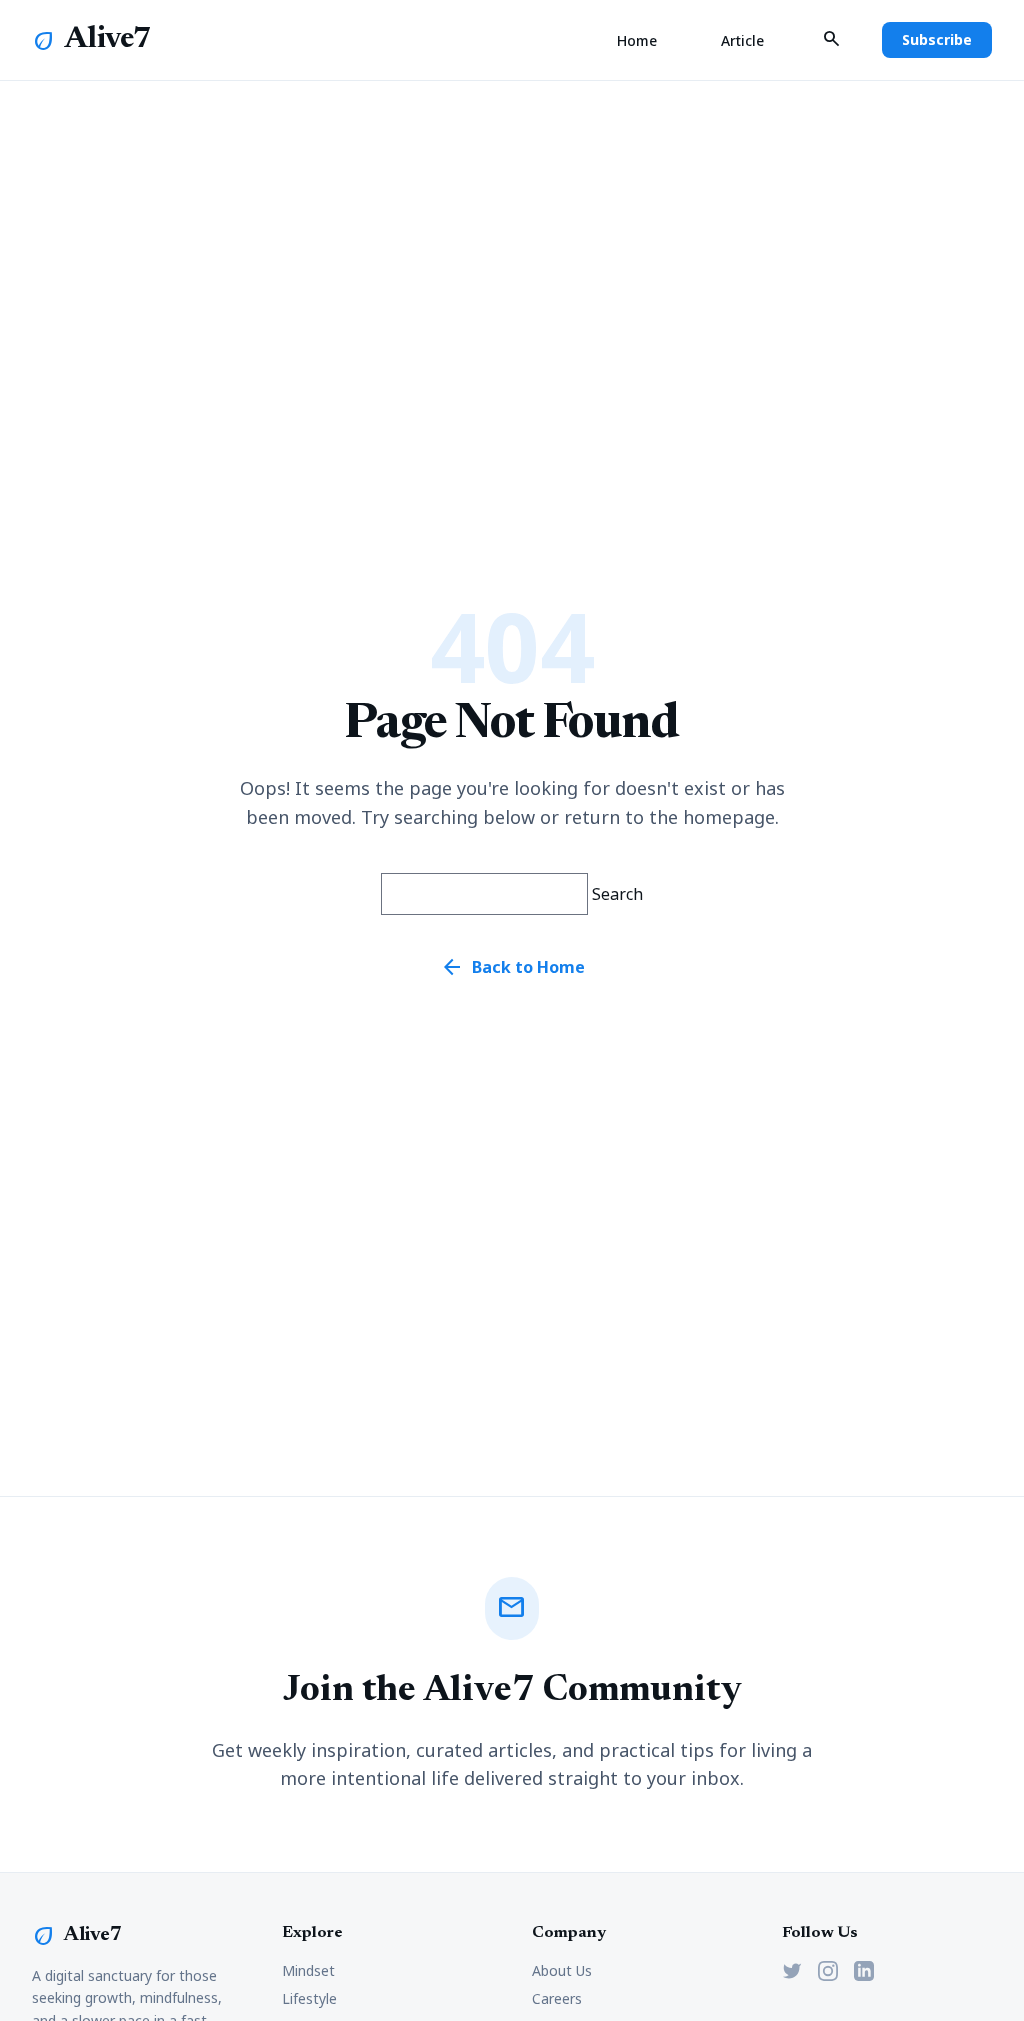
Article (742, 40)
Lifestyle (309, 1998)
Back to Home (512, 967)
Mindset (308, 1970)
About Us (562, 1970)
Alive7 (108, 40)
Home (637, 40)
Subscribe (937, 39)
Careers (557, 1998)
